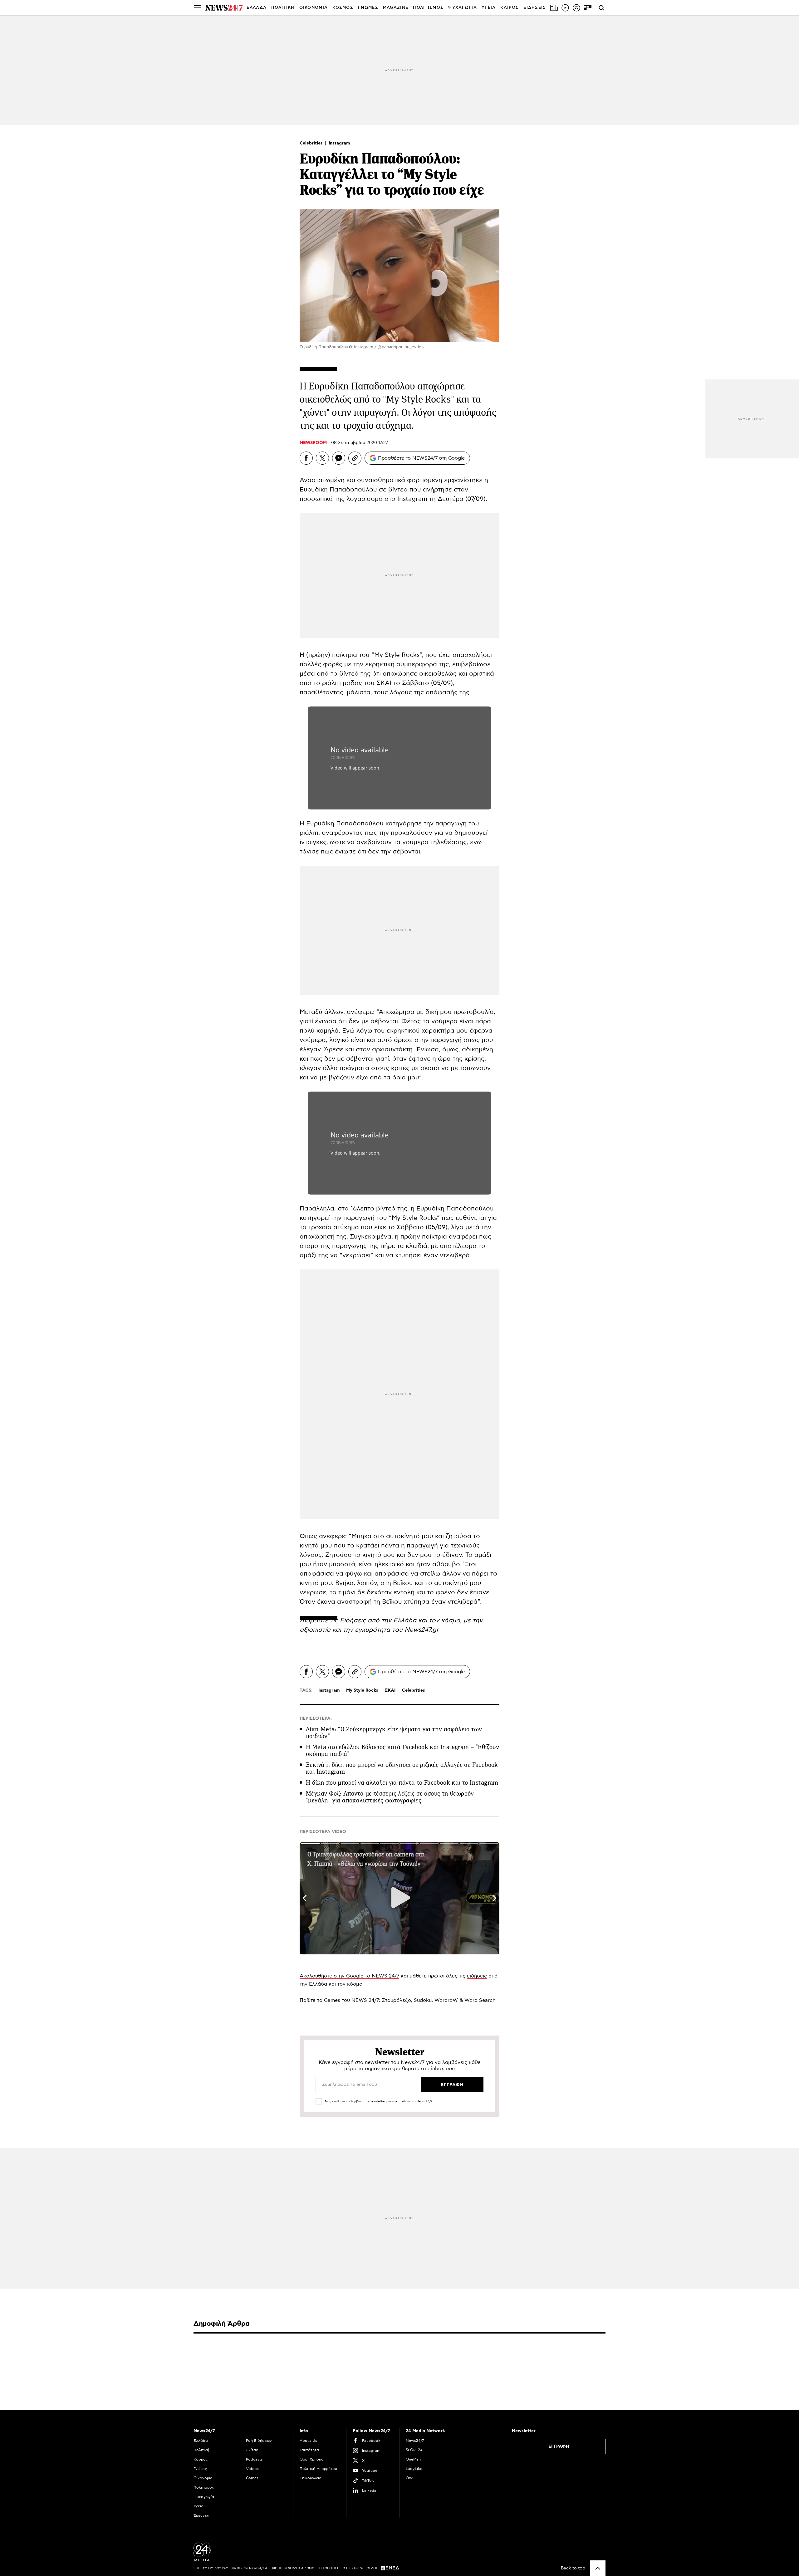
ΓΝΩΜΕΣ (368, 8)
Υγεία (199, 2506)
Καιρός (510, 8)
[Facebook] (306, 458)
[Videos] (565, 8)
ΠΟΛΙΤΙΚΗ (283, 8)
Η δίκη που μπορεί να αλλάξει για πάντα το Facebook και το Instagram (402, 1783)
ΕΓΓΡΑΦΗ (559, 2446)
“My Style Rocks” (397, 655)
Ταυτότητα (309, 2450)
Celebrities (312, 143)
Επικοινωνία (311, 2478)
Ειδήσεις (354, 1620)
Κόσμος (201, 2459)
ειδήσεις (477, 1976)
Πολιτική (201, 2450)
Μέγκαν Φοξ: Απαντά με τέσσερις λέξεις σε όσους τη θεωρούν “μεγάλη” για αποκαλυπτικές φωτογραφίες (390, 1797)
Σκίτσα (252, 2450)
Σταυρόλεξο (396, 2000)
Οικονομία (203, 2478)
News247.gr (422, 1630)
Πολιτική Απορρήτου (318, 2469)
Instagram (339, 143)
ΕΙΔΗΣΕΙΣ (535, 8)
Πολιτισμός (204, 2487)
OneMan (413, 2459)
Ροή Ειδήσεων (259, 2441)
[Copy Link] (355, 458)
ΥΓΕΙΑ (489, 8)
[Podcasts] (576, 8)
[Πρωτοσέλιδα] (554, 8)
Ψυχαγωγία (204, 2497)
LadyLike (414, 2469)
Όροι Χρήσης (311, 2459)
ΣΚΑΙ (384, 683)
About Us (308, 2441)
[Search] (601, 8)
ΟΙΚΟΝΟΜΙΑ (314, 8)
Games (332, 2000)
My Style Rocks (362, 1690)
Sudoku (423, 2000)
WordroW (446, 2000)
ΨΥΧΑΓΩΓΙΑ (463, 8)
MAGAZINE (396, 8)
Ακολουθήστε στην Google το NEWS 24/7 (349, 1976)
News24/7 (415, 2441)
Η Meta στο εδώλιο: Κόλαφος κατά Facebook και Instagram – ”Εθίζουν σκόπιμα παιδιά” (402, 1750)
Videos (252, 2469)
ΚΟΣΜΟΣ (343, 8)
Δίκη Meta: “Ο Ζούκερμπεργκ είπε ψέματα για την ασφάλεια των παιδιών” (394, 1733)
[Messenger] (339, 458)
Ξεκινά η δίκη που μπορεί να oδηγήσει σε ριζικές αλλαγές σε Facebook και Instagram (402, 1768)
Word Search (480, 2000)
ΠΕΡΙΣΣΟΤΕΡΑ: (316, 1718)
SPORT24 (414, 2450)
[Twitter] (322, 458)
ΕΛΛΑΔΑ (257, 8)
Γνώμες (200, 2469)
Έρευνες (201, 2515)
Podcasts (254, 2459)
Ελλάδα (201, 2441)
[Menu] (198, 8)
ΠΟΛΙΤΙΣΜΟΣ (428, 8)
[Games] (588, 8)
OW (409, 2478)
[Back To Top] (598, 2568)
